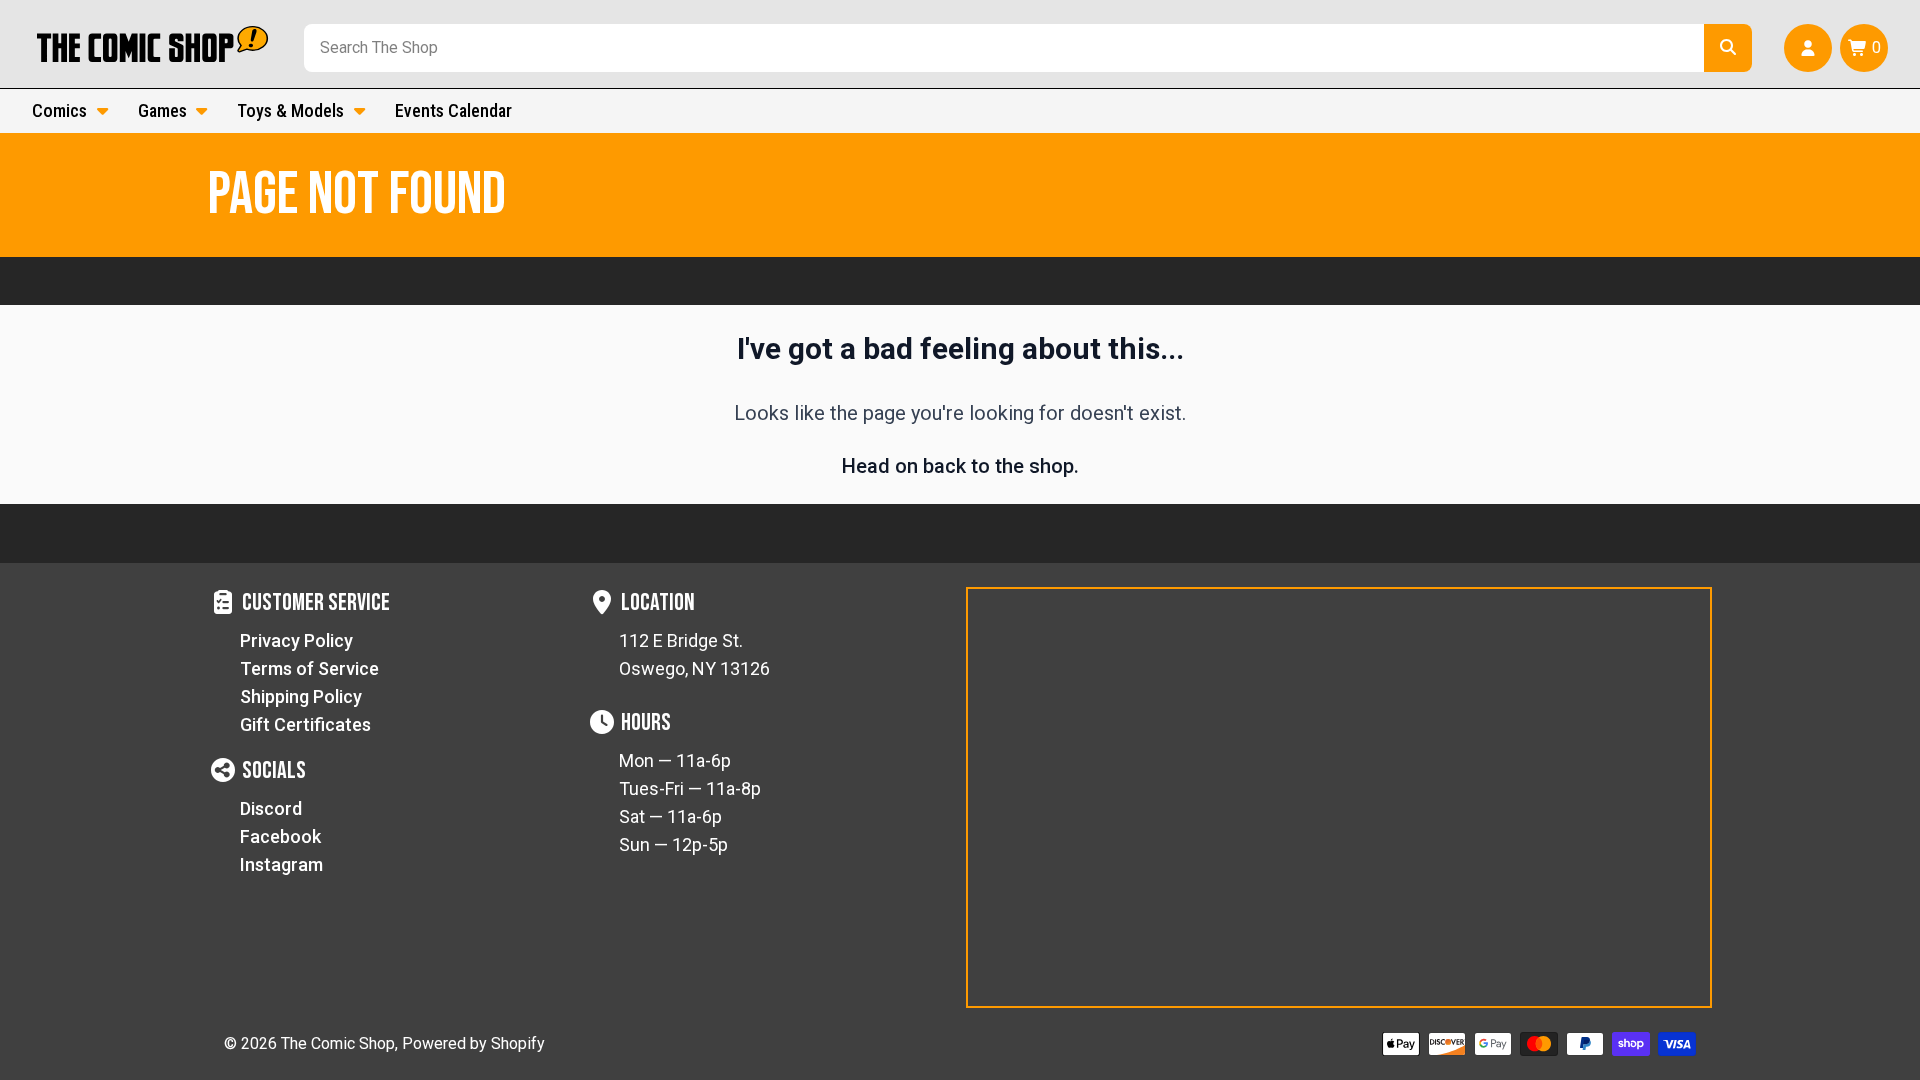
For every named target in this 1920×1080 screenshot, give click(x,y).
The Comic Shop (338, 1043)
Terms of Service (309, 668)
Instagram (281, 864)
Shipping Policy (301, 696)
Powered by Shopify (473, 1043)
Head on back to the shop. (960, 466)
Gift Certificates (305, 724)
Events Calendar (453, 110)
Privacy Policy (296, 640)
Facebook (280, 836)
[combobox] (1000, 48)
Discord (271, 808)
